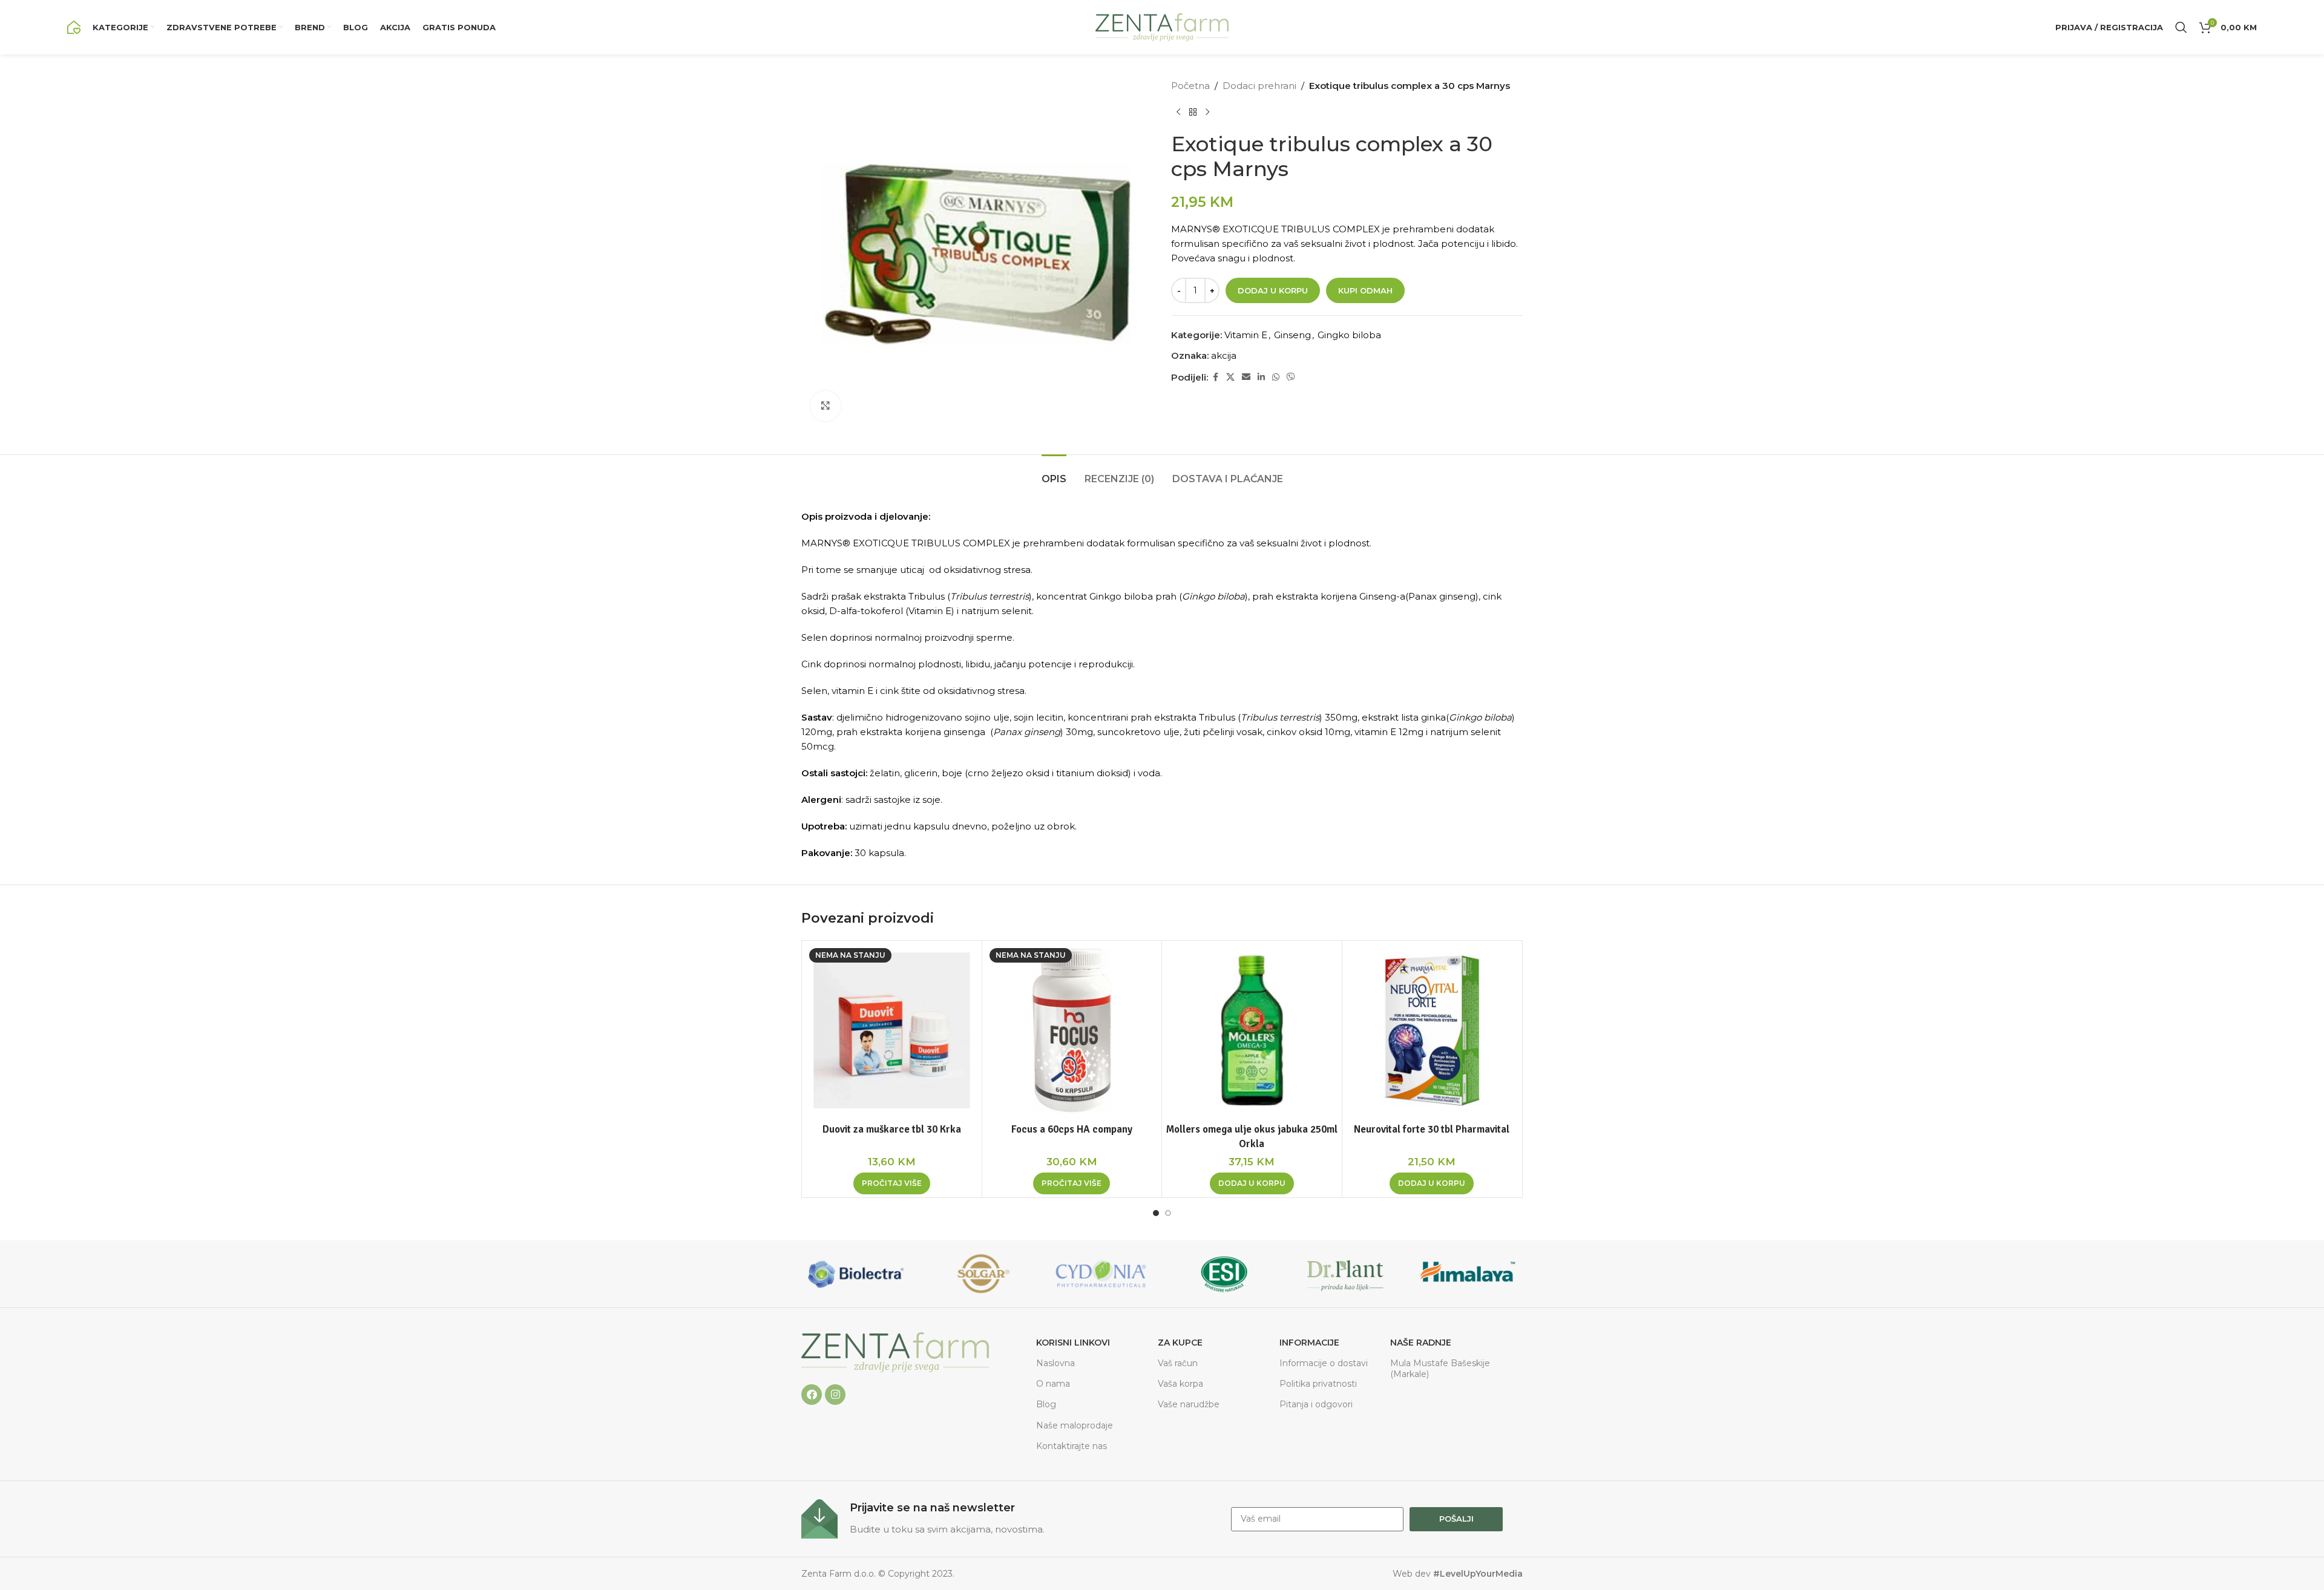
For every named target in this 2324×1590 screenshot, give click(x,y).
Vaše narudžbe (1189, 1404)
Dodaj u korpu (1273, 290)
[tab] (1054, 473)
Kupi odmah (1365, 290)
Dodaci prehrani (1259, 86)
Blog (1046, 1404)
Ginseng (1292, 335)
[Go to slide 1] (1156, 1213)
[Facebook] (812, 1395)
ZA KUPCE (1180, 1343)
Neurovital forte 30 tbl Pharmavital (1432, 1129)
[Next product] (1207, 113)
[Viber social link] (1291, 377)
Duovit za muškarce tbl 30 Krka (892, 1129)
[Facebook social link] (1215, 377)
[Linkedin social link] (1261, 377)
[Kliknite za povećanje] (826, 406)
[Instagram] (835, 1395)
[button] (1252, 1183)
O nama (1053, 1384)
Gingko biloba (1349, 335)
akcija (1224, 355)
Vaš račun (1178, 1363)
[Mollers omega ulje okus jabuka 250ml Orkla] (1252, 1031)
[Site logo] (74, 26)
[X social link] (1230, 377)
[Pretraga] (2181, 27)
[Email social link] (1246, 377)
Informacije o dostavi (1324, 1363)
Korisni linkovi (1073, 1343)
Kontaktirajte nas (1072, 1446)
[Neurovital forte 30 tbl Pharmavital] (1432, 1031)
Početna (1190, 86)
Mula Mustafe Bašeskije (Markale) (1440, 1369)
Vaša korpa (1180, 1384)
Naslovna (1055, 1363)
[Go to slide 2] (1168, 1213)
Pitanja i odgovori (1316, 1404)
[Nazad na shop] (1193, 113)
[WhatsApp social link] (1276, 377)
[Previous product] (1178, 113)
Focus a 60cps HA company (1072, 1129)
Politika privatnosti (1318, 1384)
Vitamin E (1246, 335)
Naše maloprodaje (1075, 1425)
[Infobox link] (1010, 1519)
